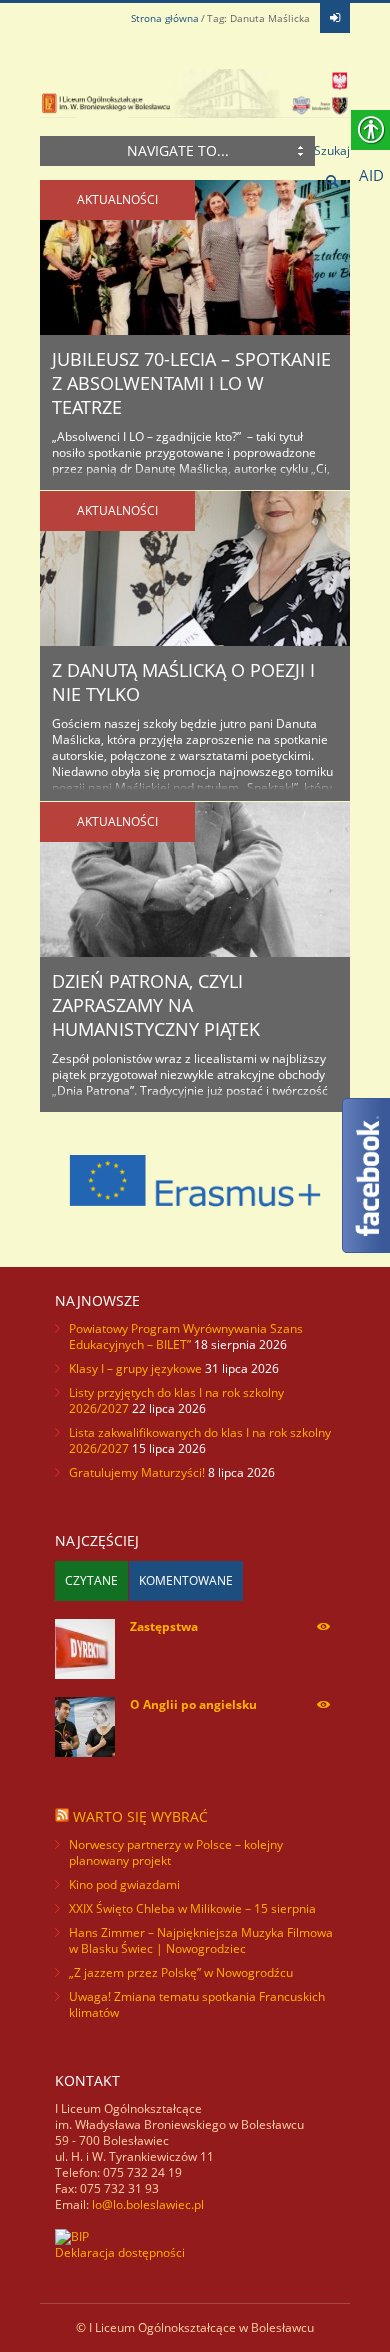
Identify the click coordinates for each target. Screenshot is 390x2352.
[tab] (91, 1581)
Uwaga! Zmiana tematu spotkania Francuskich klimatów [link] (197, 2004)
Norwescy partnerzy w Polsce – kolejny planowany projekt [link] (176, 1852)
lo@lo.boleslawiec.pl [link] (148, 2204)
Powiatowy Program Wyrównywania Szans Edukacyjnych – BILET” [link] (186, 1336)
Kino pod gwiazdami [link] (124, 1884)
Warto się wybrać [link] (140, 1816)
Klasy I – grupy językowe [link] (135, 1368)
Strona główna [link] (165, 18)
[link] (335, 18)
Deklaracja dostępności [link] (120, 2252)
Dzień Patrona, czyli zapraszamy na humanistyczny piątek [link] (156, 1005)
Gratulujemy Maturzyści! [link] (137, 1472)
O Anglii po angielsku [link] (193, 1704)
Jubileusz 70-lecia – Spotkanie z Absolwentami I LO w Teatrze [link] (191, 383)
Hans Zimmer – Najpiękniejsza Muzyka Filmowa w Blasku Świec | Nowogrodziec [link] (201, 1940)
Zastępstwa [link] (164, 1626)
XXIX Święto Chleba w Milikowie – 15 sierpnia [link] (192, 1908)
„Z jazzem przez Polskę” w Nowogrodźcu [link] (181, 1972)
